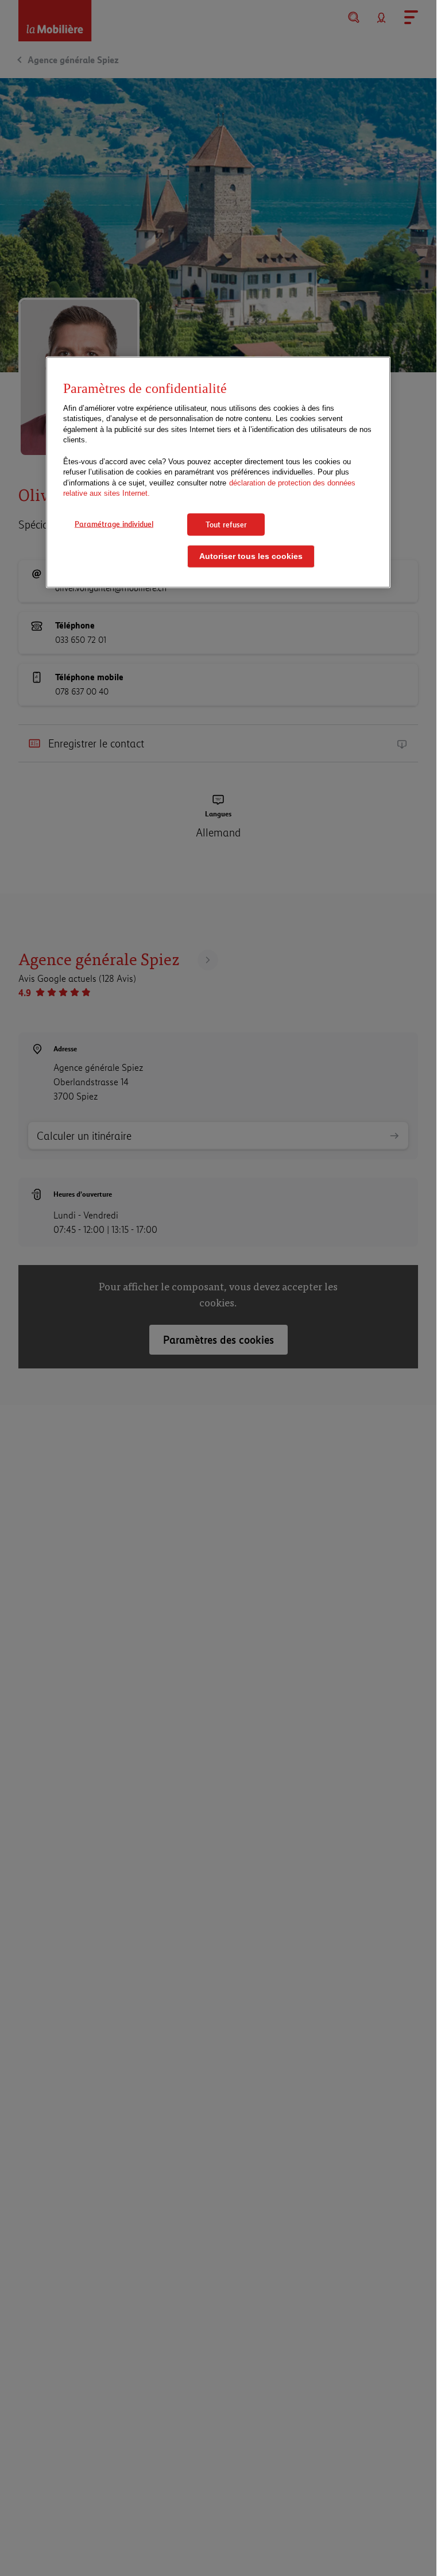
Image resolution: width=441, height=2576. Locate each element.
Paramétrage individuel (114, 523)
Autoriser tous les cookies (251, 556)
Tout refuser (226, 524)
